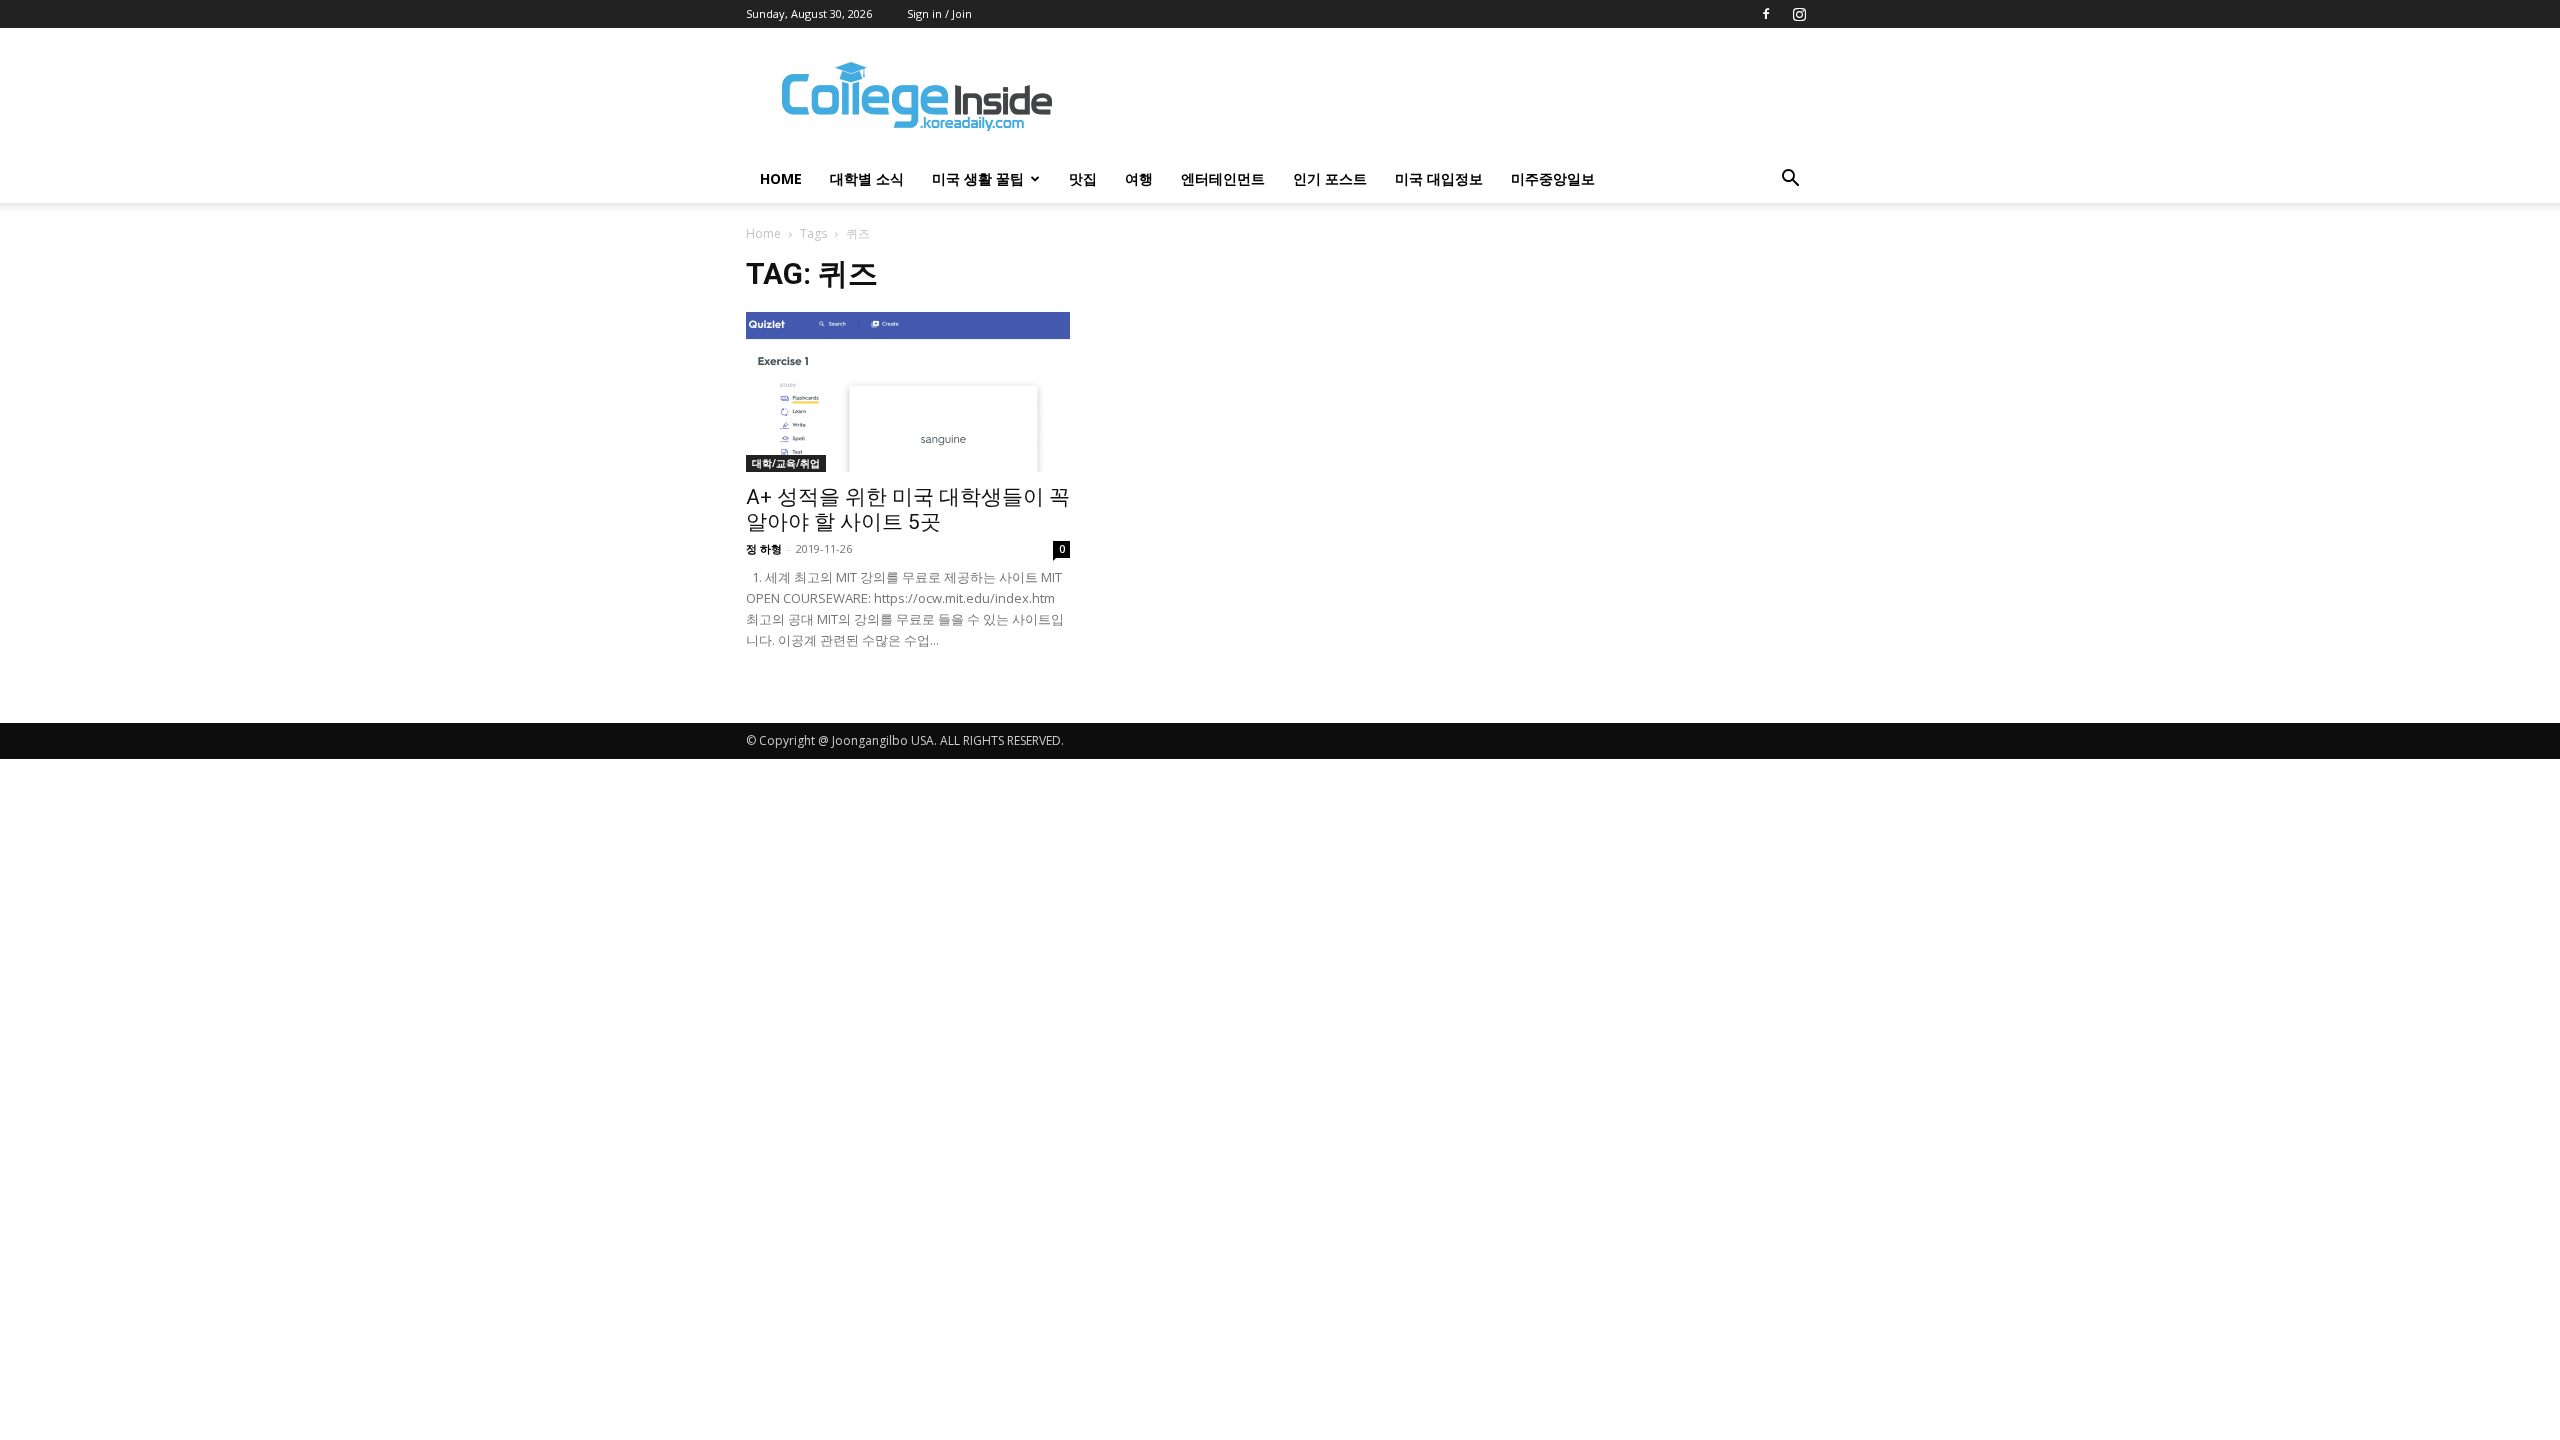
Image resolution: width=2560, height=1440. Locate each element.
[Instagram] (1799, 14)
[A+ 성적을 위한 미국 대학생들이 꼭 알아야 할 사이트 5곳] (908, 392)
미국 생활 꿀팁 (978, 178)
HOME (781, 178)
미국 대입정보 (1439, 178)
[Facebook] (1766, 14)
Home (763, 233)
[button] (1790, 180)
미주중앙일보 (1553, 178)
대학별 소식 (867, 178)
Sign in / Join (939, 13)
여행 (1139, 178)
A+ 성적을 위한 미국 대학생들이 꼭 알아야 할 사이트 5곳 (908, 509)
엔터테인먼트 (1223, 178)
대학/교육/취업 (786, 463)
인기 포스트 (1330, 178)
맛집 (1083, 178)
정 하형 (764, 548)
